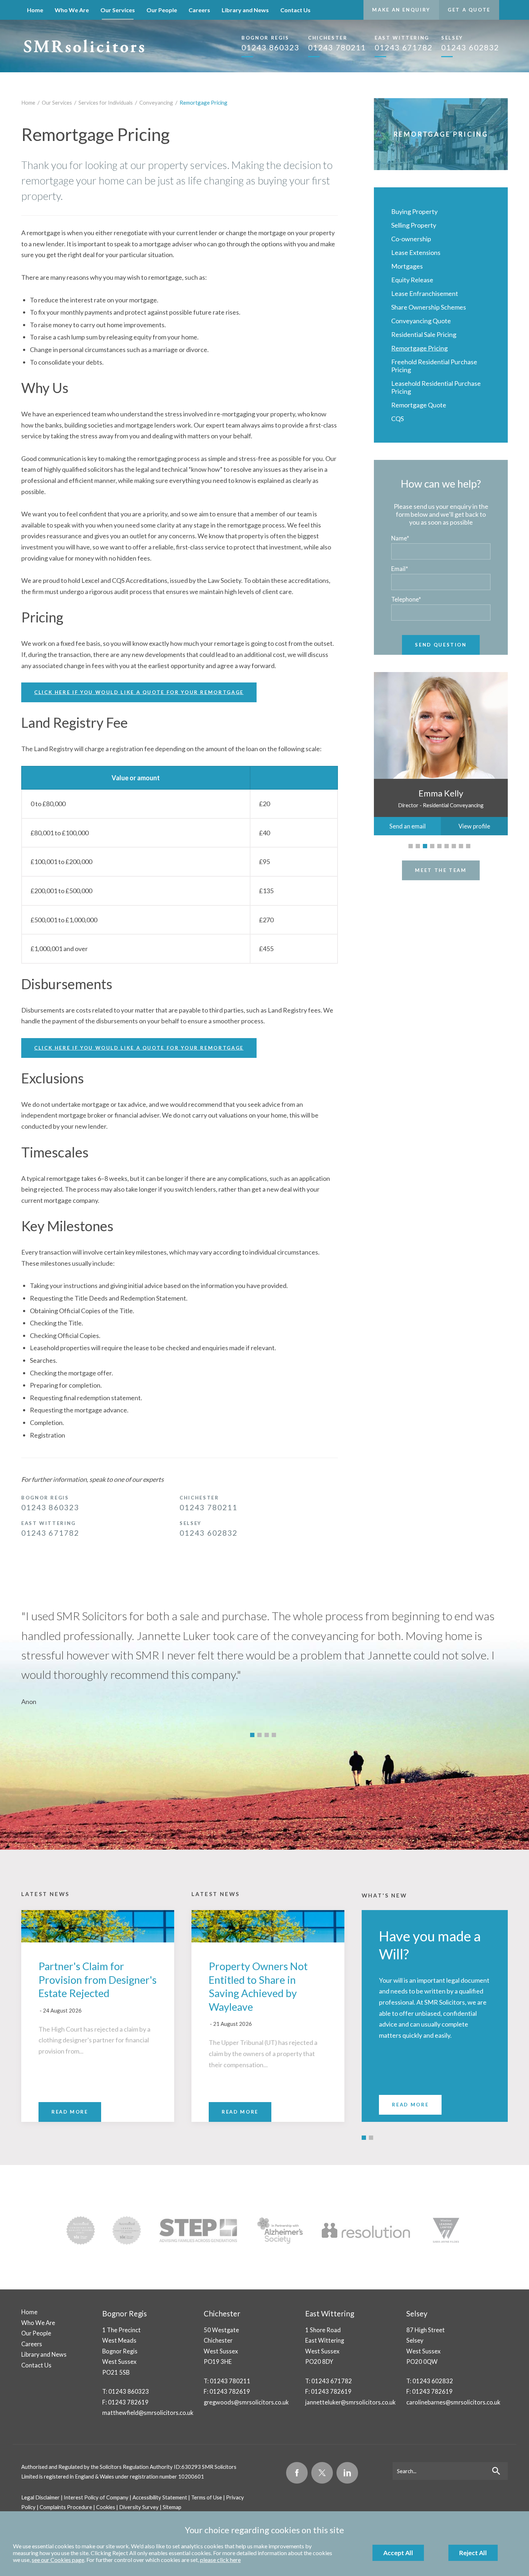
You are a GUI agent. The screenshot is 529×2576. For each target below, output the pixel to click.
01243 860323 (270, 43)
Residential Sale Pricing (424, 334)
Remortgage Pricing (204, 102)
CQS (397, 419)
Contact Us (295, 10)
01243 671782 (404, 43)
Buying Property (414, 211)
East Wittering (330, 2313)
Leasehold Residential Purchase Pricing (436, 387)
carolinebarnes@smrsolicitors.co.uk (453, 2402)
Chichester (222, 2313)
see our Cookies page (58, 2560)
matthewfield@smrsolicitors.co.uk (148, 2413)
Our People (162, 10)
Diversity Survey (139, 2507)
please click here (220, 2560)
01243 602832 (470, 43)
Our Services (118, 10)
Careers (199, 10)
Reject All (473, 2553)
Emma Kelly (441, 793)
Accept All (398, 2553)
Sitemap (172, 2507)
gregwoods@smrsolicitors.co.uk (246, 2402)
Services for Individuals (106, 102)
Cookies (106, 2507)
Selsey (417, 2313)
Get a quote (469, 10)
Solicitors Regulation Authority (136, 2467)
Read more (410, 2105)
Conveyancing (156, 102)
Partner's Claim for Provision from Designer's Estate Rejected (98, 1980)
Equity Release (412, 280)
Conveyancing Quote (421, 321)
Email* (400, 569)
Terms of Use (207, 2497)
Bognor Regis (125, 2313)
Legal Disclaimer (40, 2497)
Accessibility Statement (160, 2497)
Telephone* (406, 599)
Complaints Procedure (66, 2507)
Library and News (245, 10)
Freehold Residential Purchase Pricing (434, 366)
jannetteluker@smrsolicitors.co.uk (350, 2402)
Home (35, 10)
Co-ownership (411, 239)
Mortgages (407, 266)
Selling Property (414, 225)
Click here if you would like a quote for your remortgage (139, 692)
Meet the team (441, 870)
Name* (400, 538)
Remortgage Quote (419, 405)
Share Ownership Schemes (429, 307)
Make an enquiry (401, 10)
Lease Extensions (416, 252)
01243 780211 (337, 43)
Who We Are (72, 10)
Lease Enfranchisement (425, 293)
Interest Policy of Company (96, 2497)
